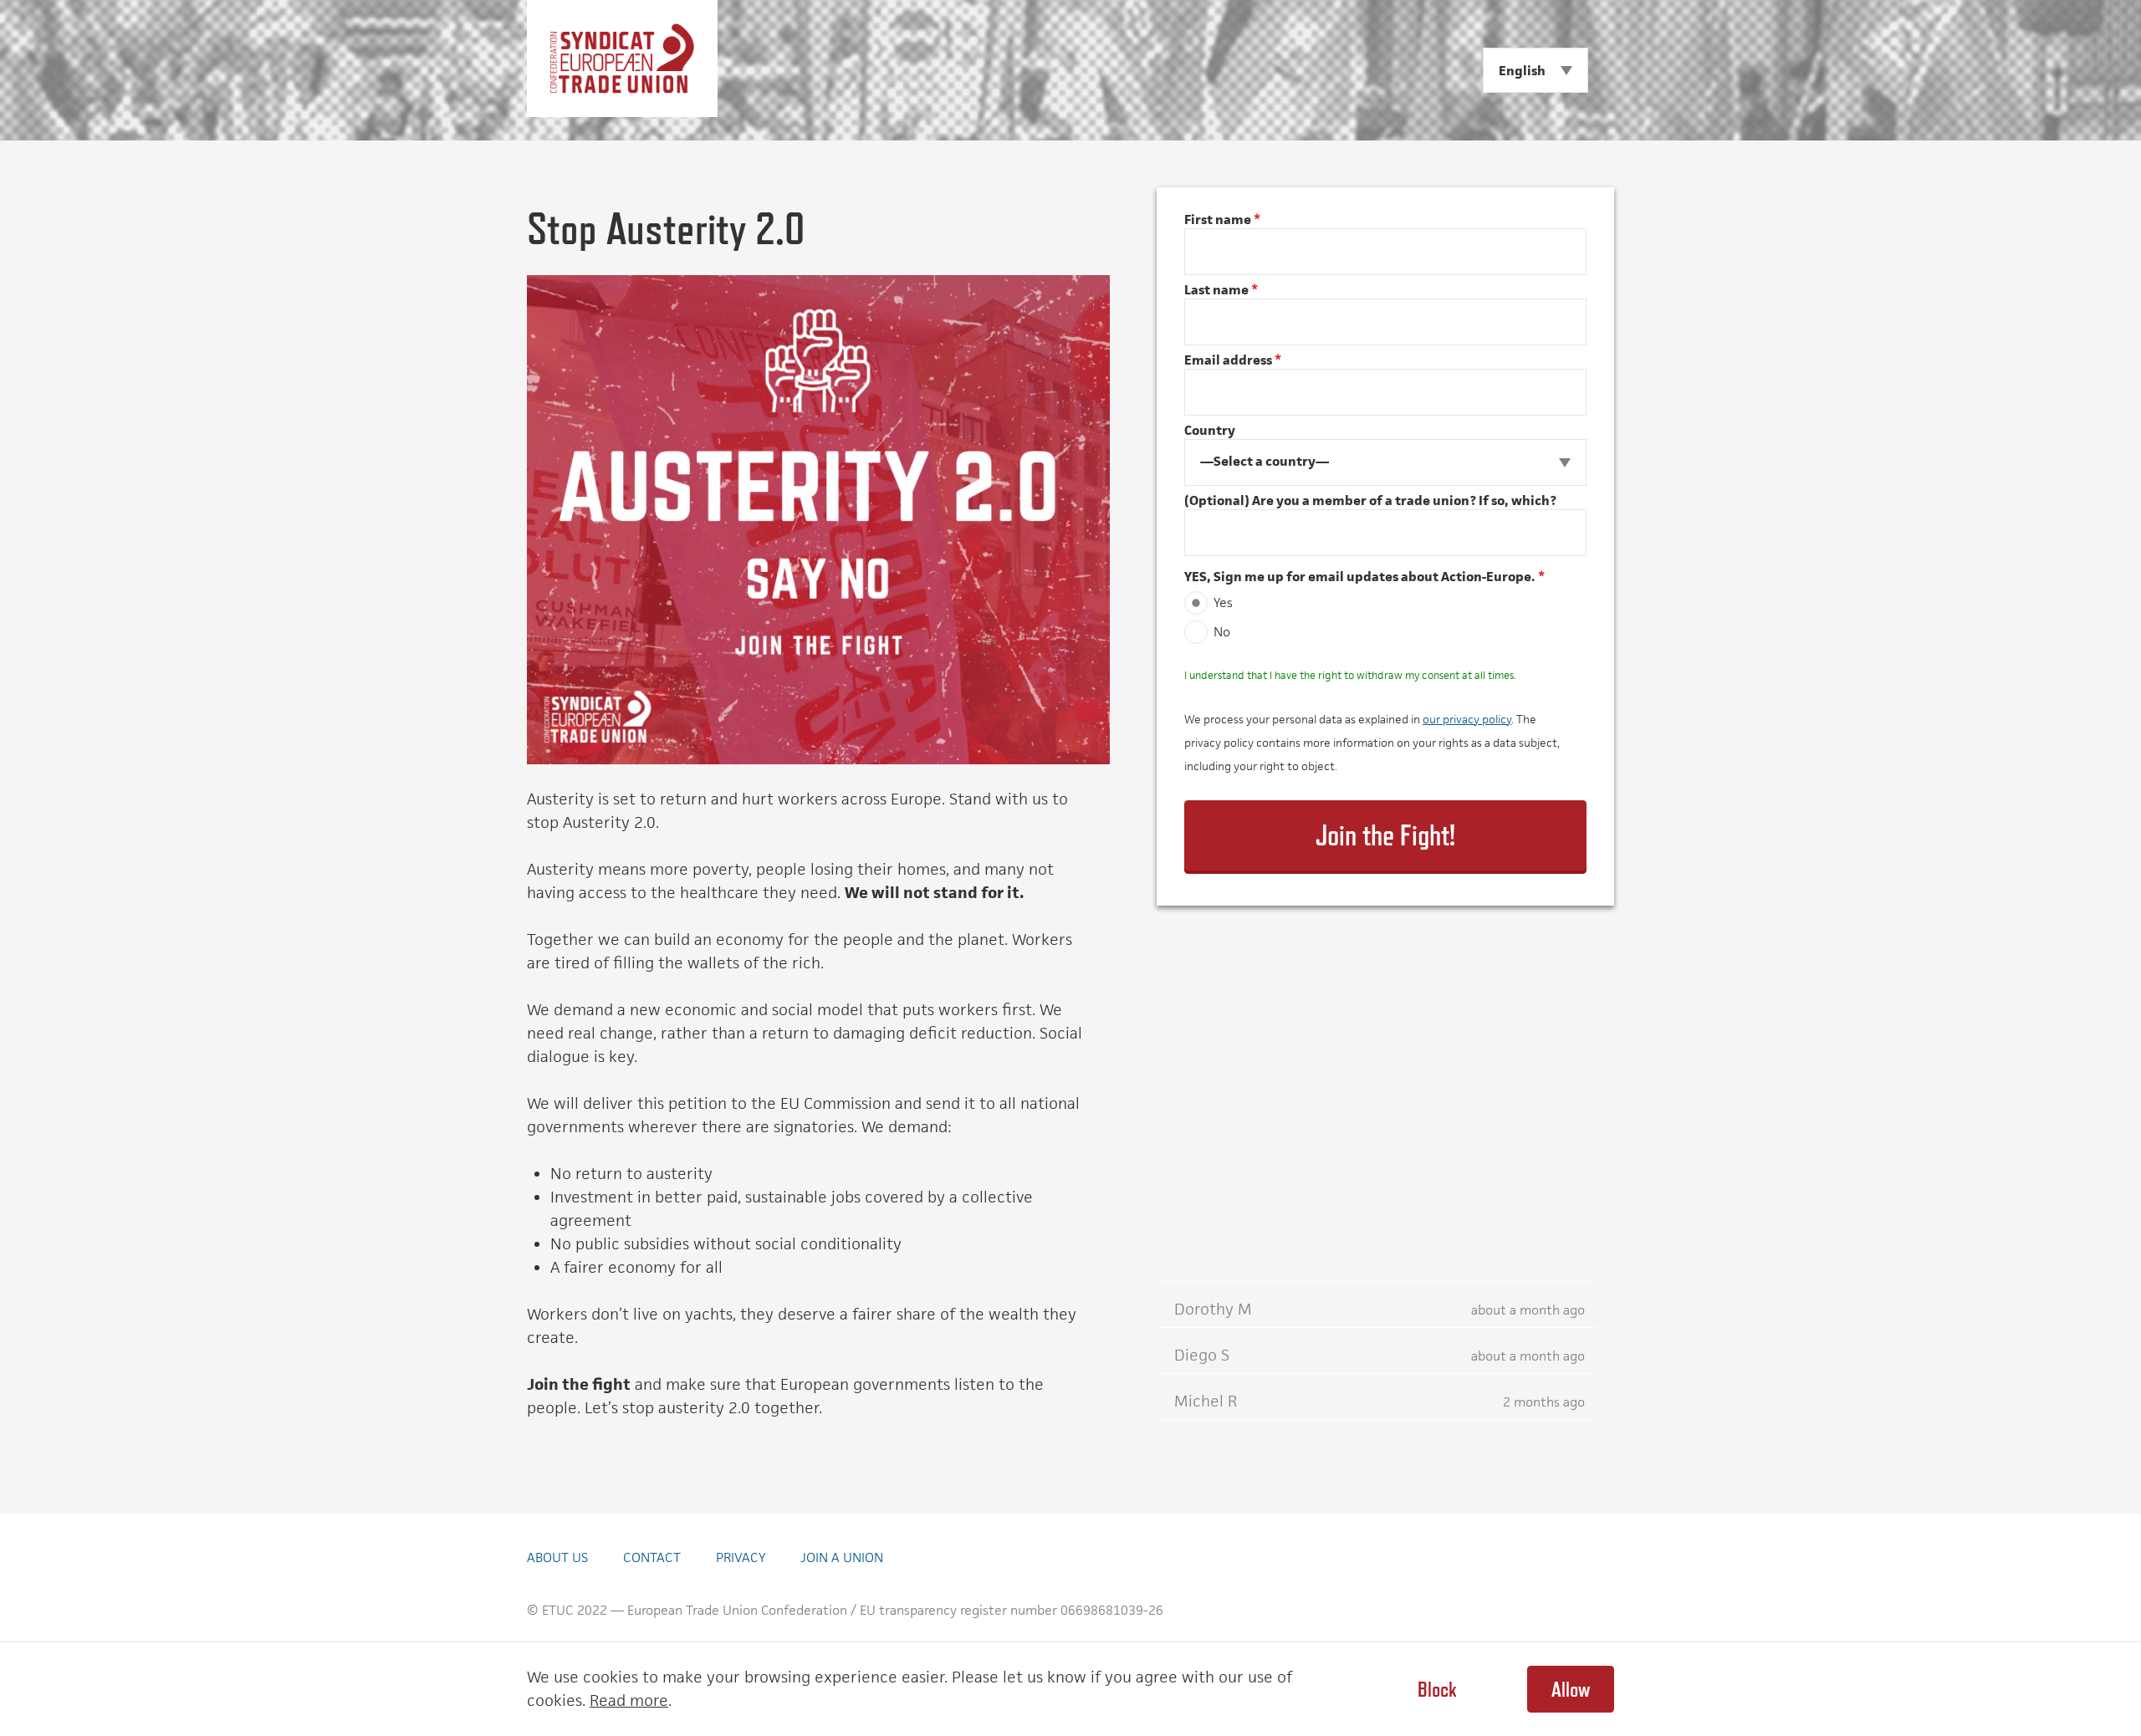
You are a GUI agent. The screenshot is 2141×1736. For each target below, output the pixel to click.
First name (1222, 220)
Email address (1233, 360)
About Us (557, 1557)
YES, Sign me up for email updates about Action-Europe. (1364, 577)
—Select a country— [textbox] (1265, 461)
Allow (1571, 1689)
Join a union (842, 1557)
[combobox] (1385, 462)
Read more (629, 1700)
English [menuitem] (1522, 71)
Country (1210, 430)
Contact (652, 1557)
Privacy (741, 1557)
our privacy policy (1467, 719)
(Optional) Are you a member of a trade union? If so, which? (1370, 500)
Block (1437, 1689)
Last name (1221, 290)
